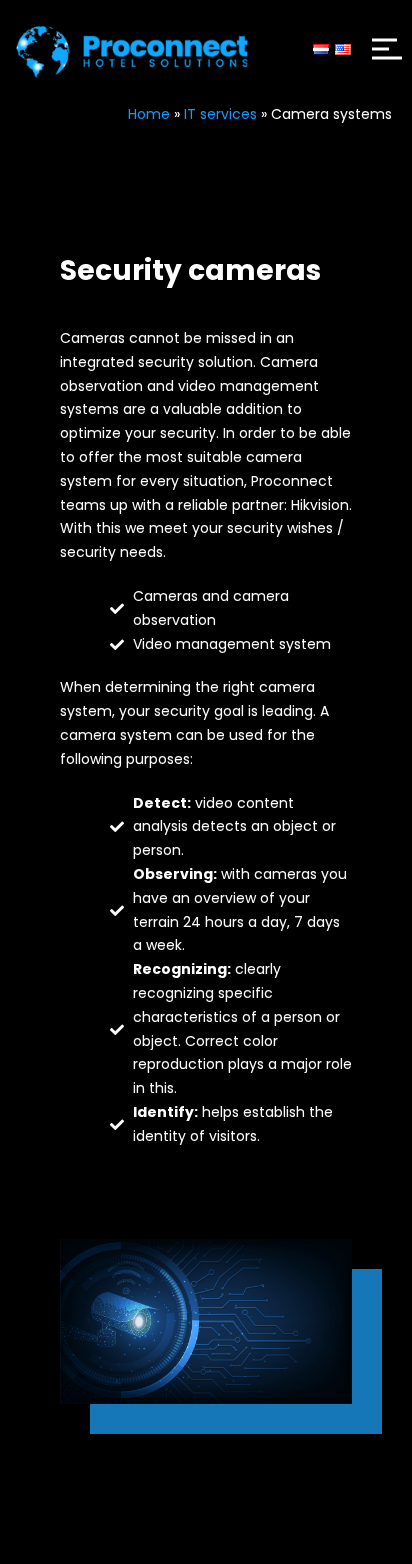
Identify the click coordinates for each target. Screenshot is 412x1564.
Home (149, 114)
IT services (220, 114)
